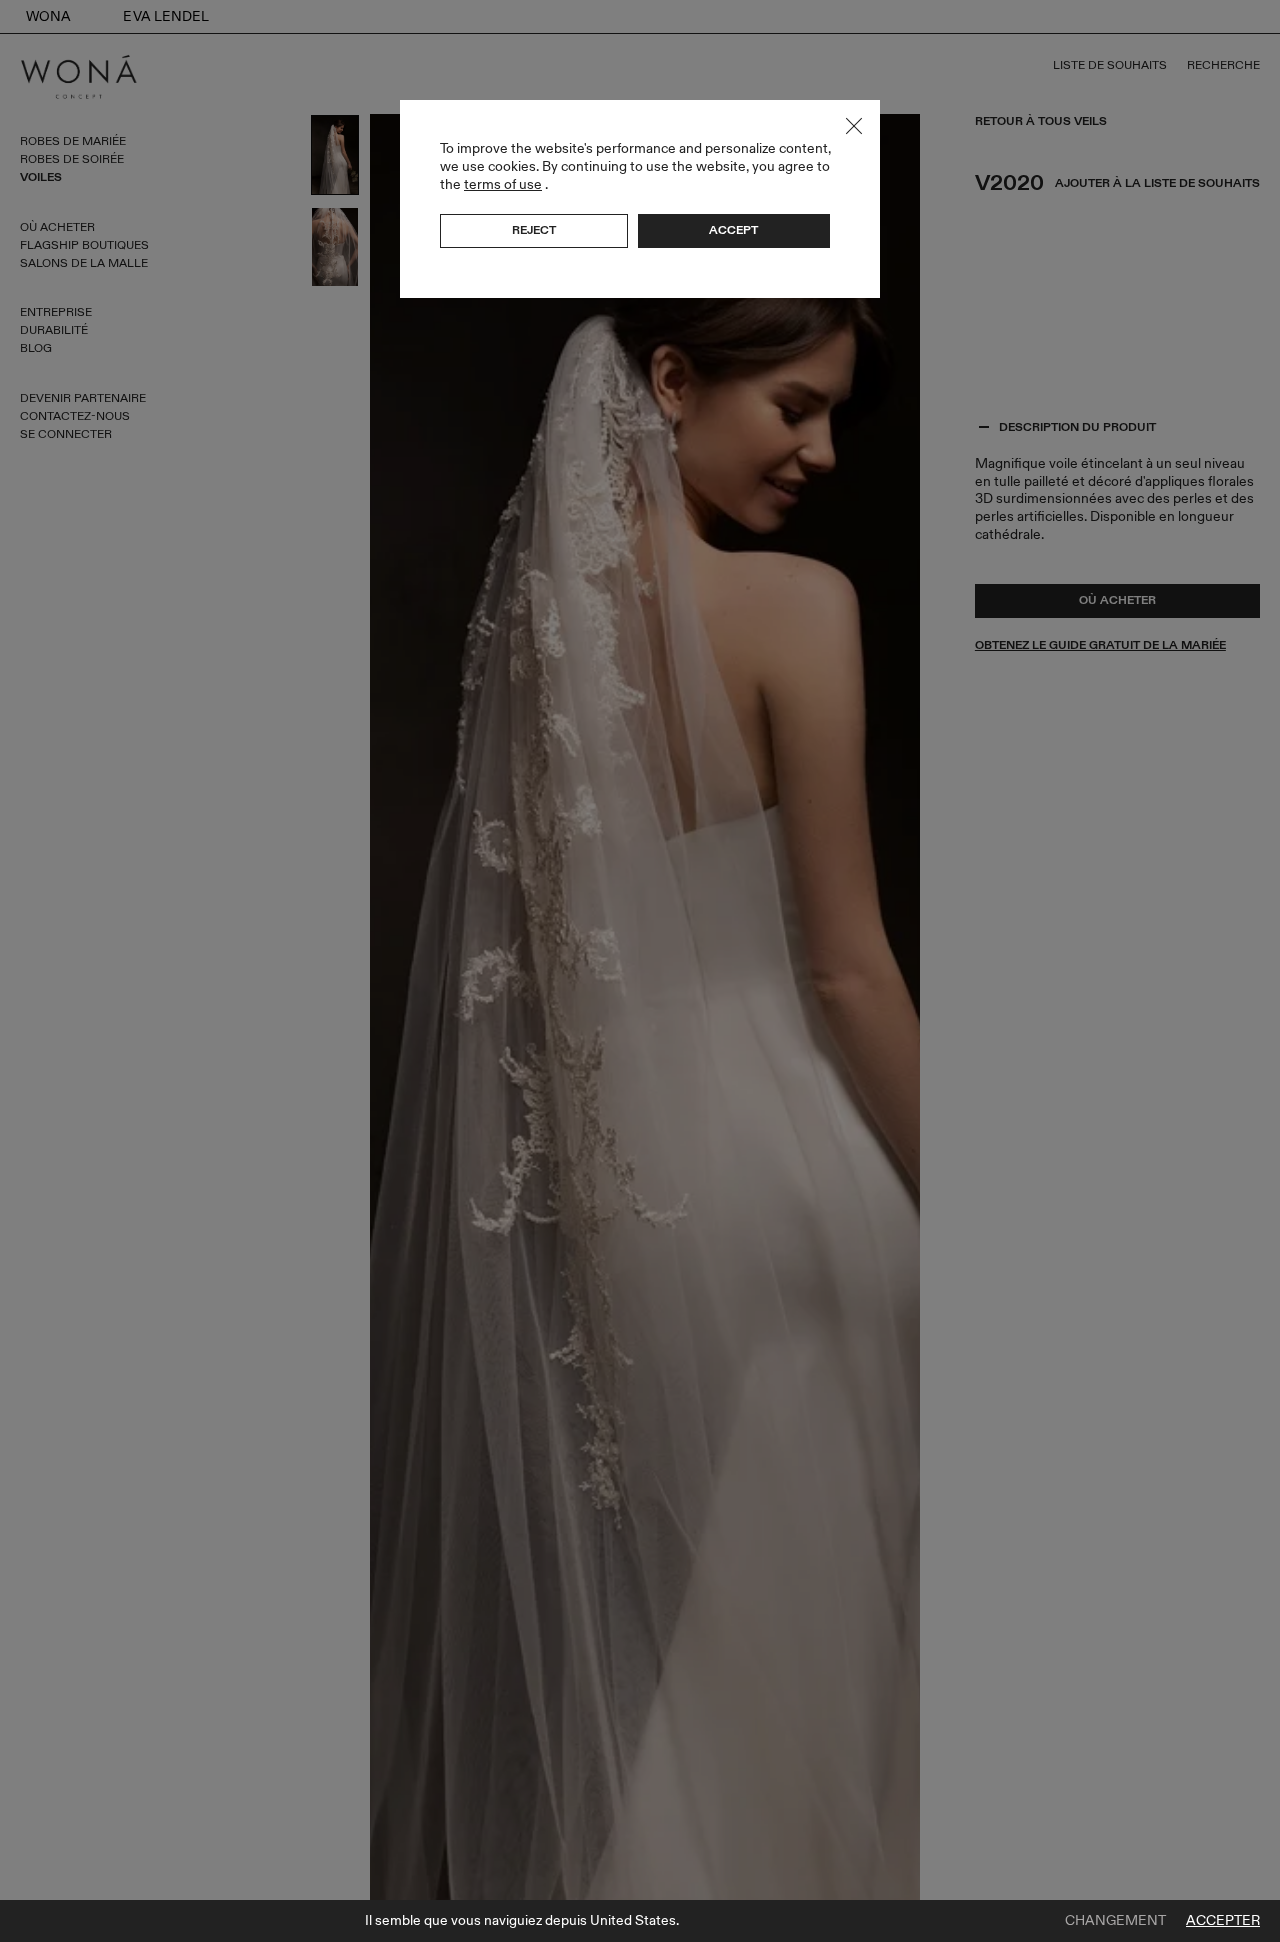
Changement (1115, 1921)
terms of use (503, 184)
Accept (733, 230)
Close (854, 126)
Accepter (1223, 1921)
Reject (534, 230)
